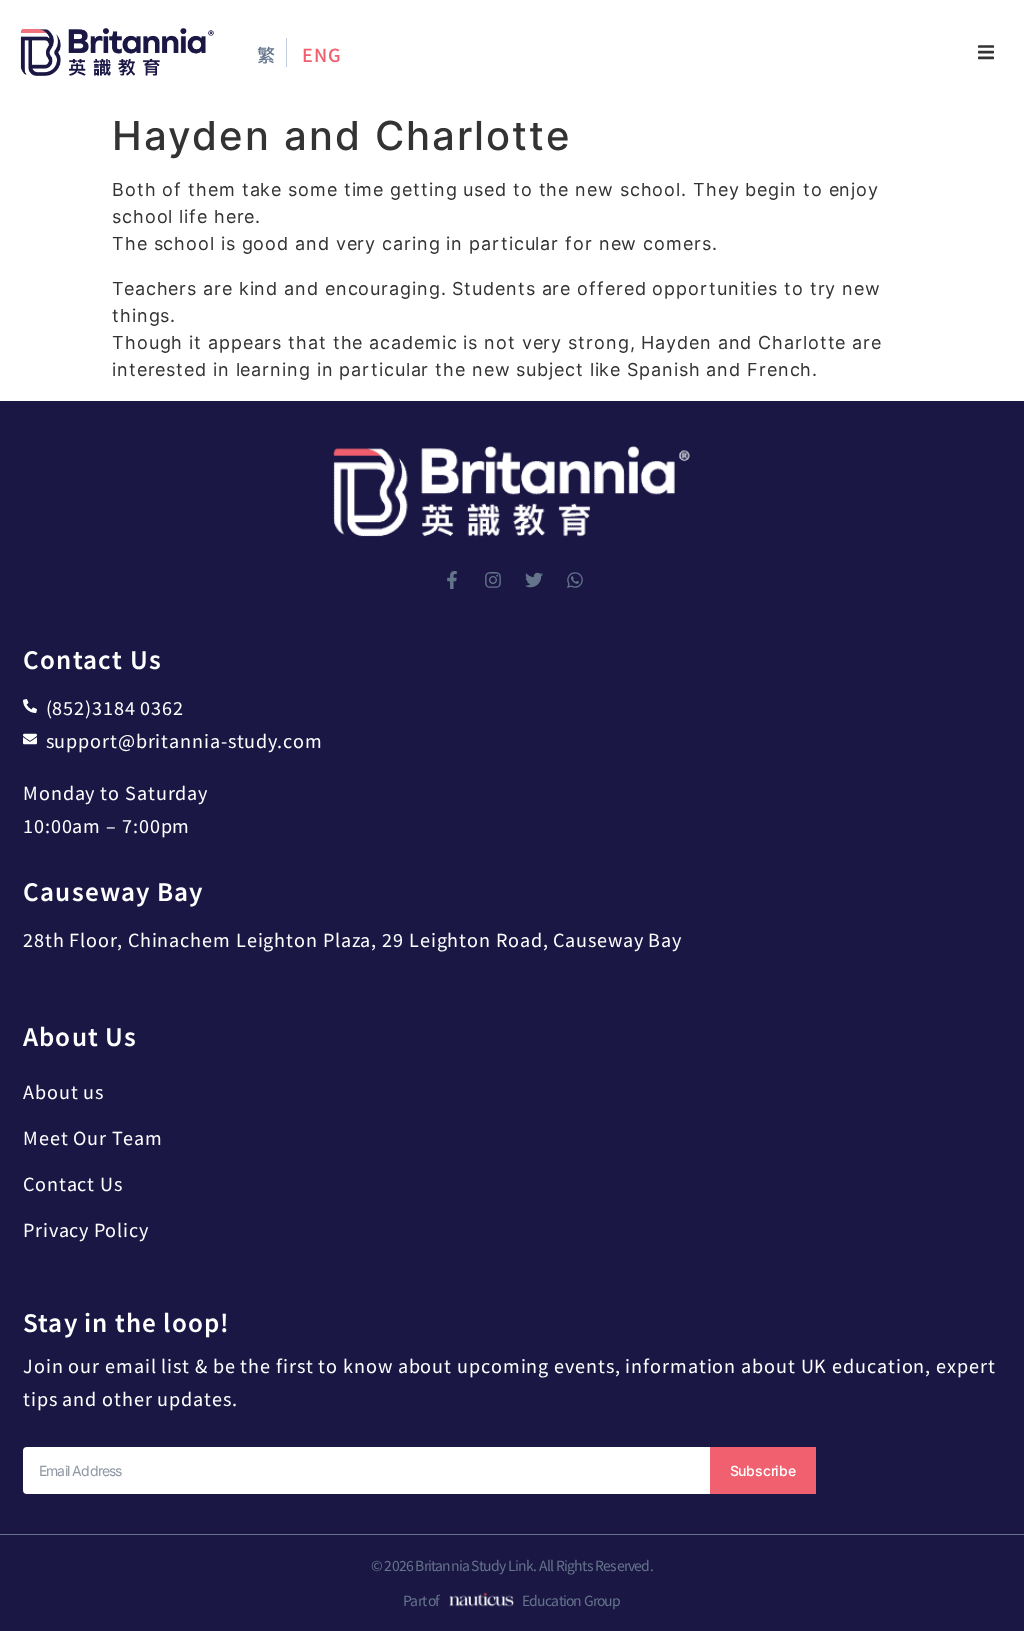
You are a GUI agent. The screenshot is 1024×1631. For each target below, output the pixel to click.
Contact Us (73, 1183)
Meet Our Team (93, 1137)
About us (63, 1091)
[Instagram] (493, 580)
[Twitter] (534, 580)
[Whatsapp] (575, 580)
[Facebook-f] (452, 580)
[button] (986, 52)
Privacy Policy (86, 1229)
